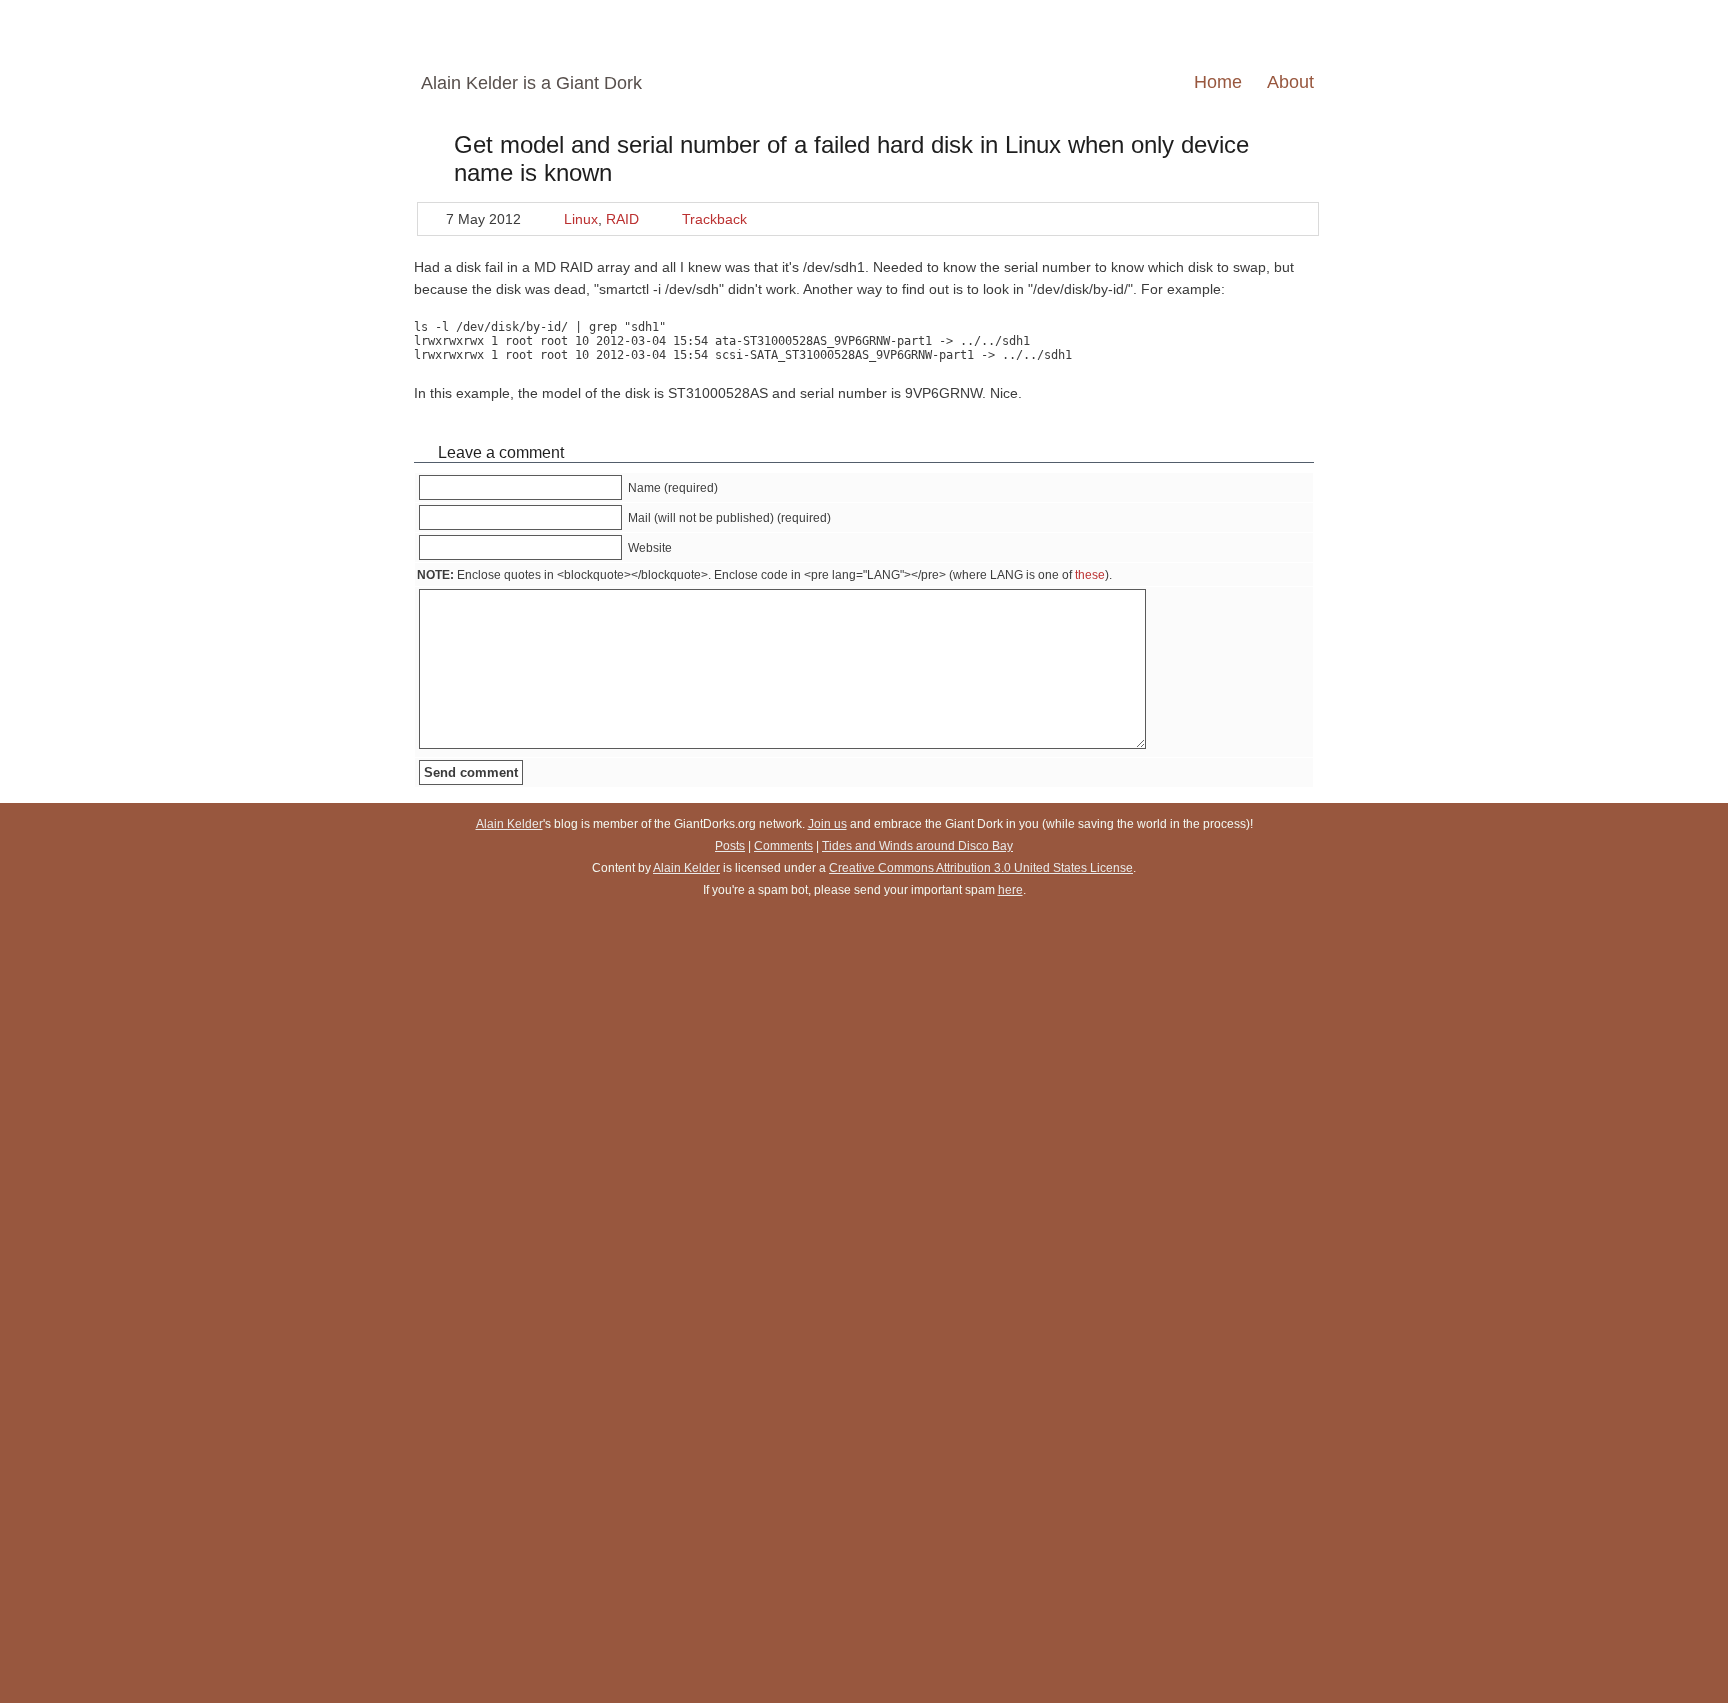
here (1010, 890)
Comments (783, 846)
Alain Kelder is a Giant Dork (531, 83)
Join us (827, 824)
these (1090, 575)
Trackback (714, 219)
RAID (622, 219)
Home (1218, 82)
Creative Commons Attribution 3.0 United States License (981, 868)
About (1290, 82)
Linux (581, 219)
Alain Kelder (509, 824)
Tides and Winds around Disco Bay (917, 846)
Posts (730, 846)
